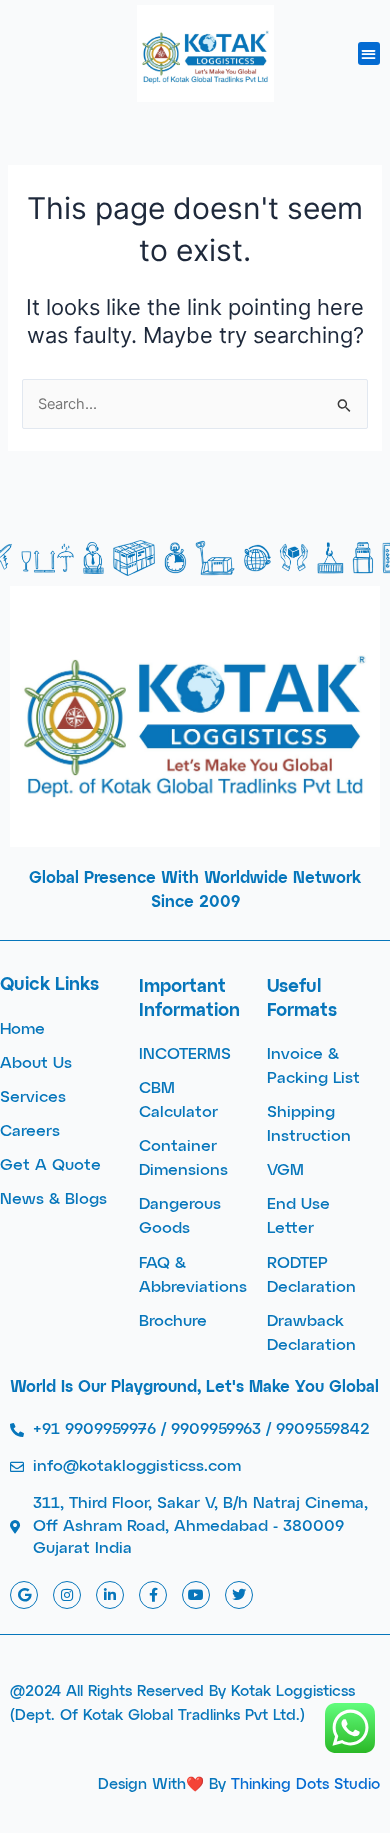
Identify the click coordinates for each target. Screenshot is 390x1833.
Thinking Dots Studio (305, 1785)
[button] (369, 53)
